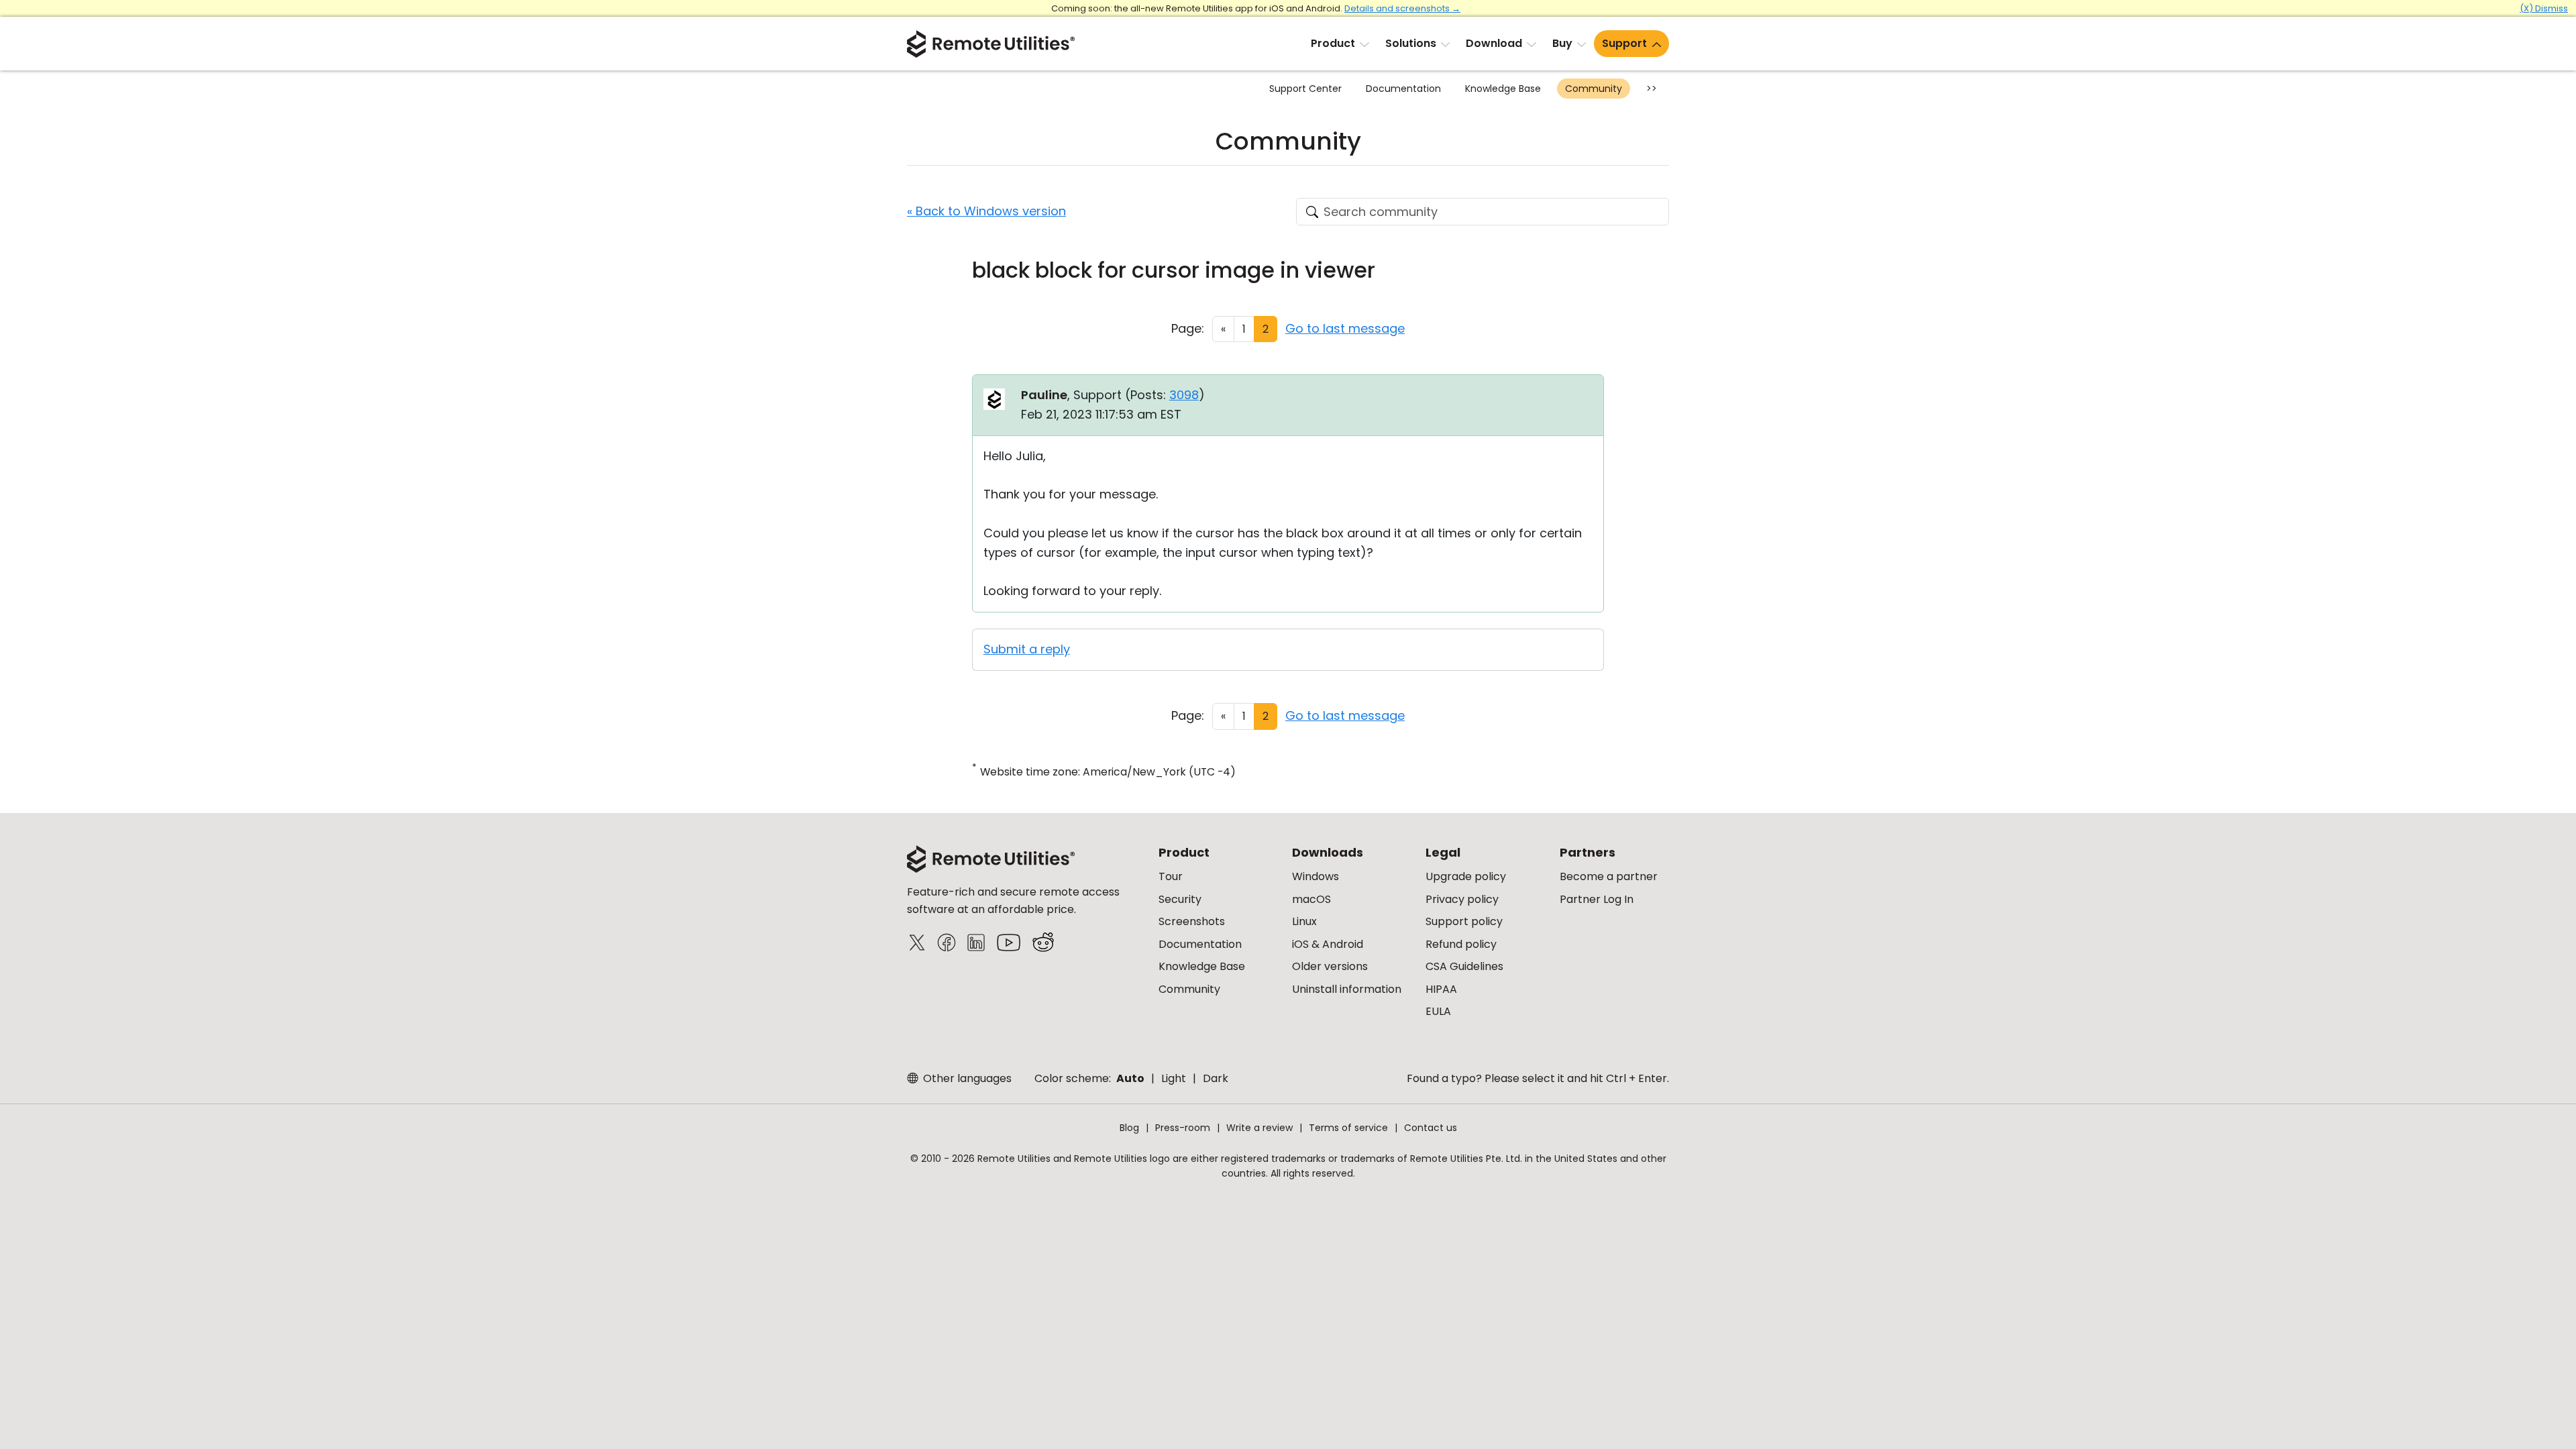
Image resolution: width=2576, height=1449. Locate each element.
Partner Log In (1597, 899)
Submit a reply (1027, 649)
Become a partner (1609, 876)
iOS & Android (1328, 944)
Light (1174, 1078)
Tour (1171, 876)
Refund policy (1461, 944)
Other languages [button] (966, 1078)
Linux (1304, 921)
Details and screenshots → (1402, 8)
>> (1652, 89)
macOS (1311, 899)
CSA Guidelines (1464, 966)
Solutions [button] (1411, 43)
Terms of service (1348, 1128)
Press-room (1183, 1128)
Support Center (1305, 89)
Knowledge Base (1503, 89)
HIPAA (1441, 989)
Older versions (1330, 966)
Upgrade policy (1466, 876)
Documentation (1403, 89)
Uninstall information (1347, 989)
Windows (1316, 876)
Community (1594, 89)
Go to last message (1345, 328)
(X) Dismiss (2544, 8)
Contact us (1431, 1128)
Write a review (1259, 1128)
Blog (1129, 1128)
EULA (1438, 1011)
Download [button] (1494, 43)
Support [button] (1624, 43)
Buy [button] (1562, 43)
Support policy (1464, 921)
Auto (1130, 1078)
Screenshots (1192, 921)
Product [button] (1333, 43)
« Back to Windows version (986, 211)
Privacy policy (1462, 899)
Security (1180, 899)
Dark (1216, 1078)
